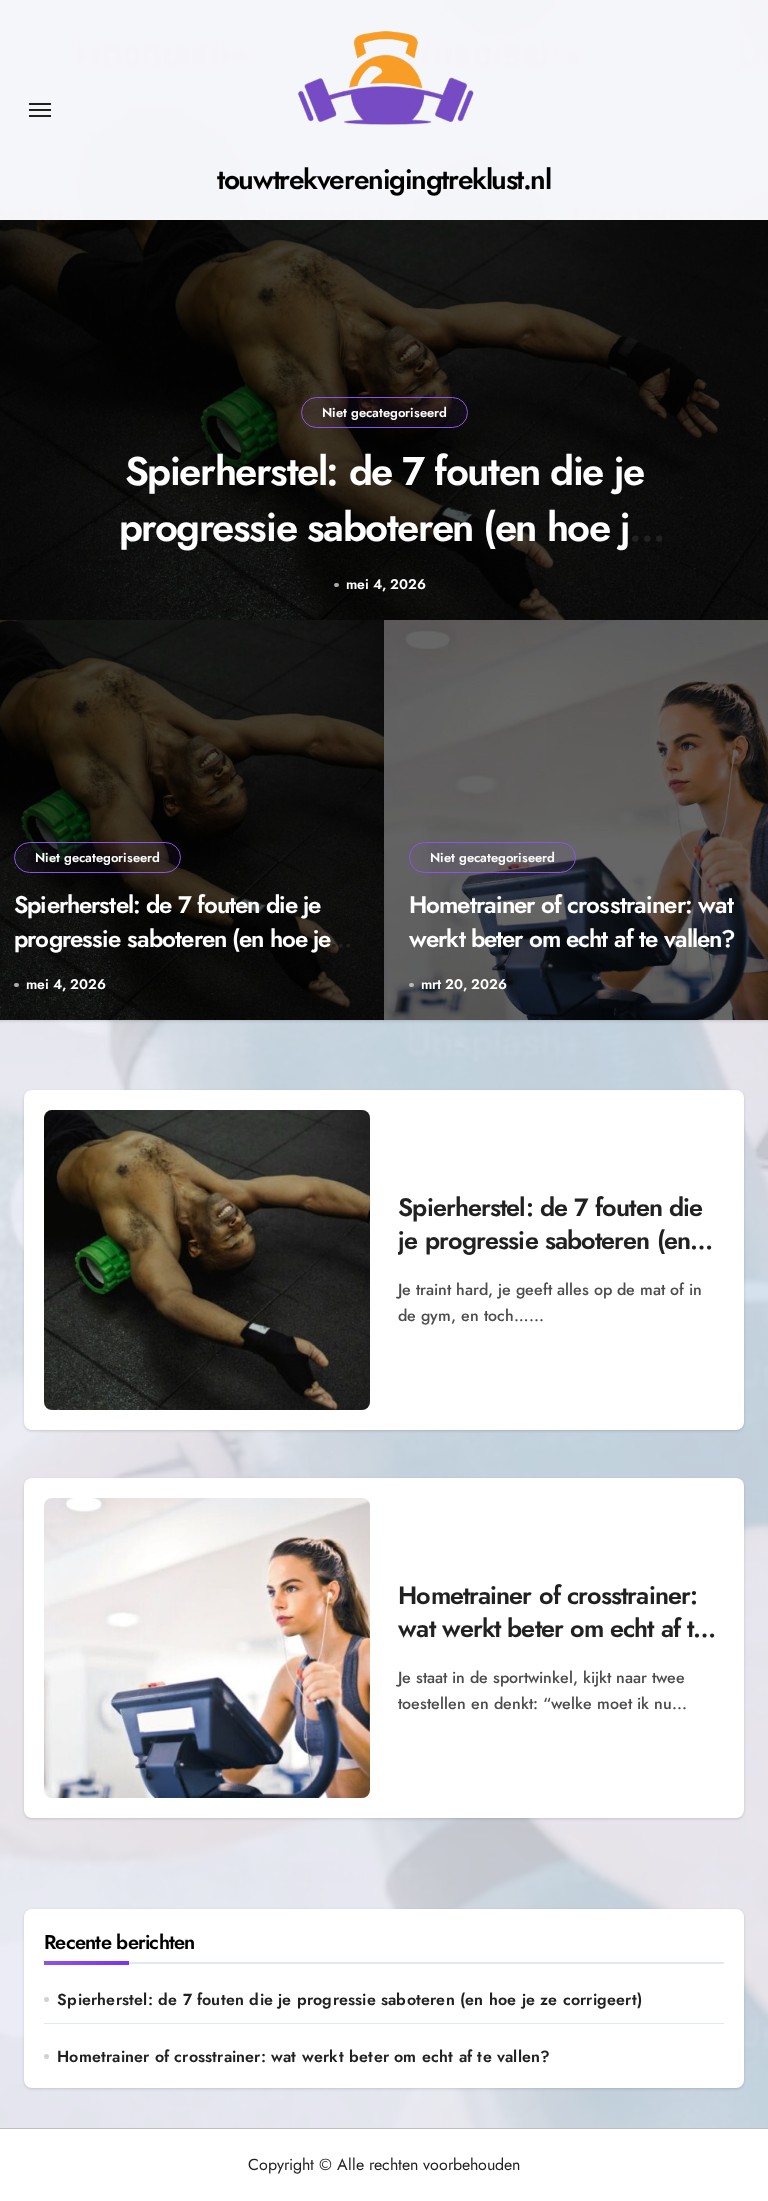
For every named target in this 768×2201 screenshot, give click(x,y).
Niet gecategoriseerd (384, 412)
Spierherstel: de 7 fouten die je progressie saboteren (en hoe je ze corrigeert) (384, 527)
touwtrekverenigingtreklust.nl (383, 179)
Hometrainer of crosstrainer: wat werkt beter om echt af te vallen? (572, 921)
